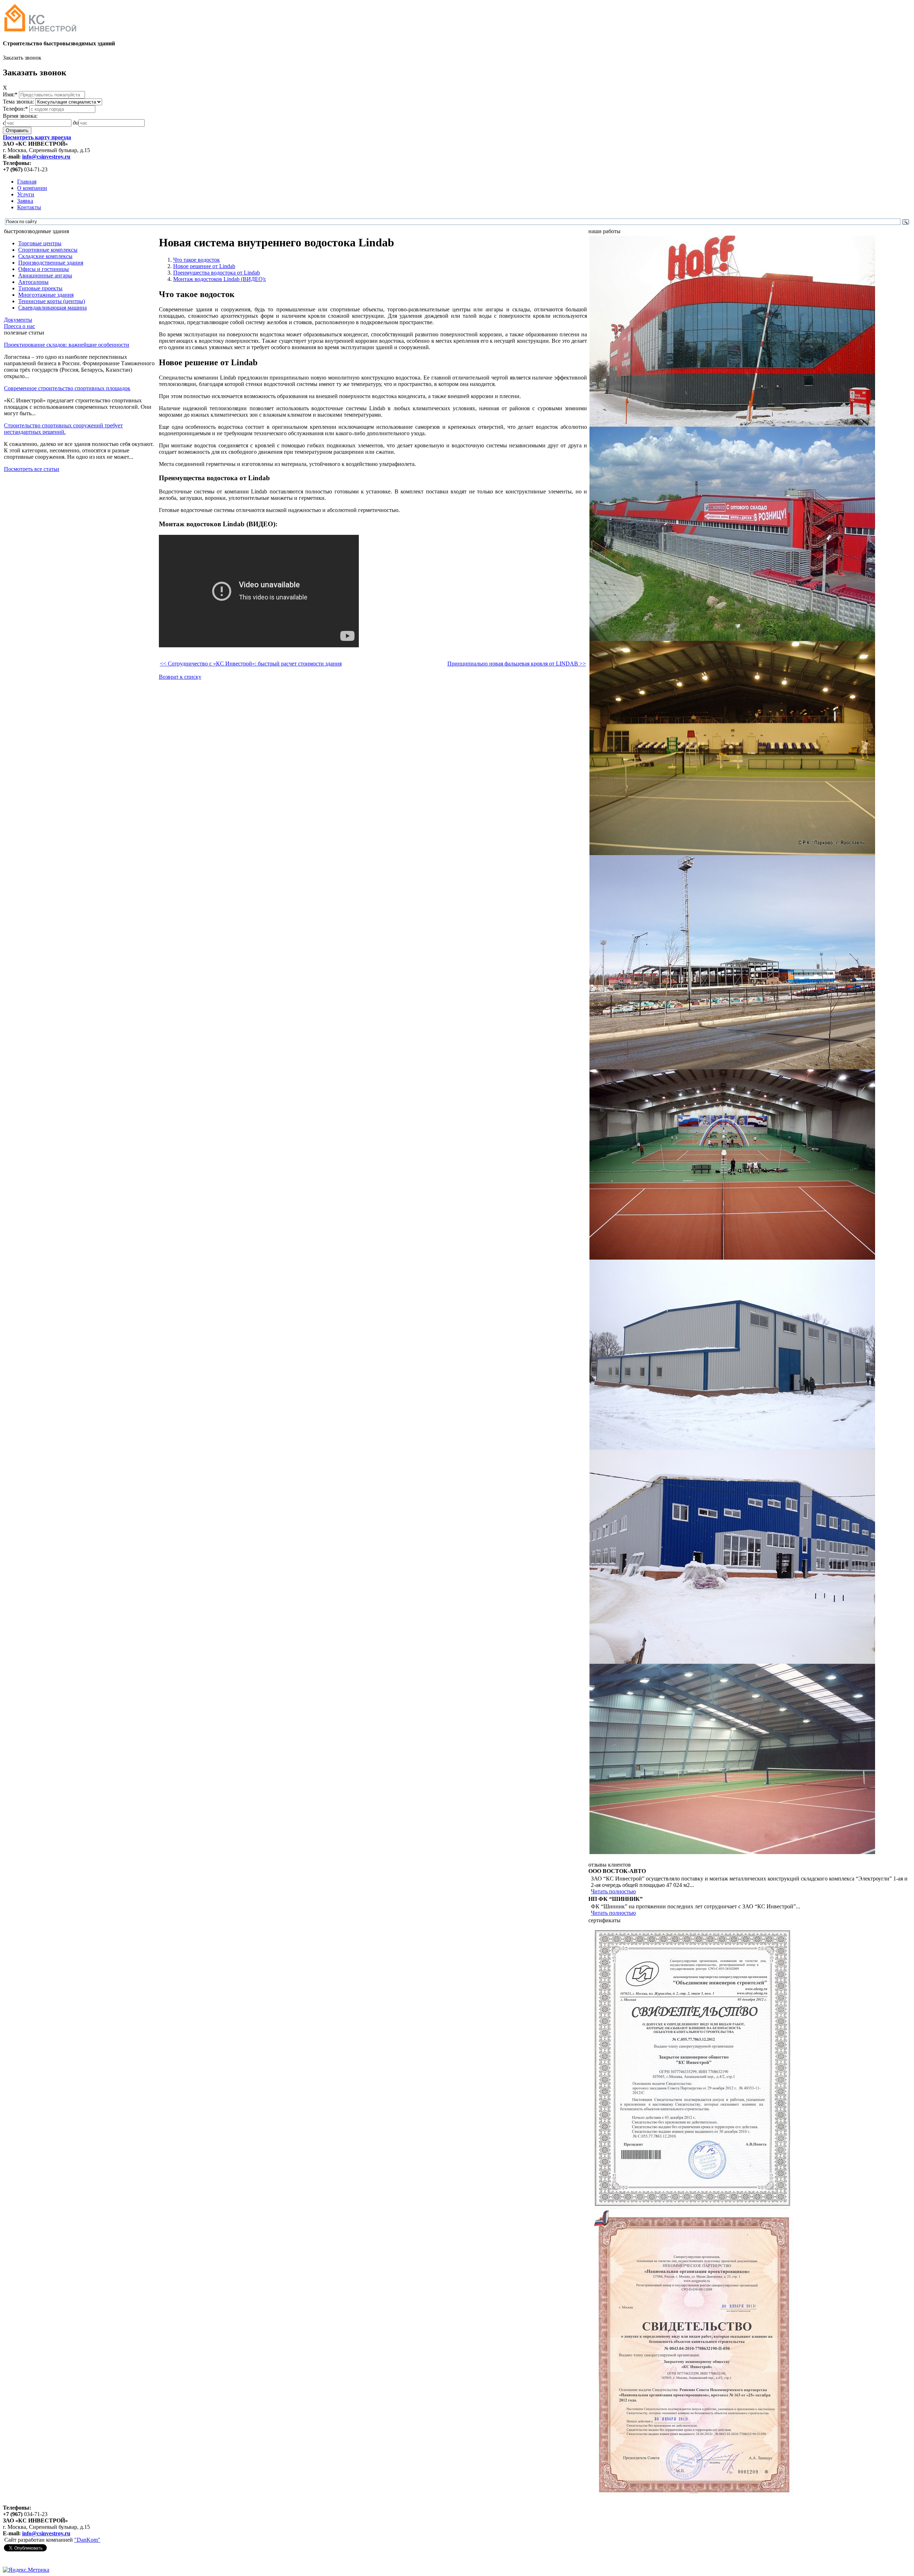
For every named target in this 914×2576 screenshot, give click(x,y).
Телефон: (15, 109)
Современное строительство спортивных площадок (67, 388)
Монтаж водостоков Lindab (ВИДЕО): (220, 279)
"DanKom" (87, 2540)
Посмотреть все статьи (32, 469)
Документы (18, 320)
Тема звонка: (19, 102)
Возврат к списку (180, 677)
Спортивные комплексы (48, 250)
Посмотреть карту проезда (37, 137)
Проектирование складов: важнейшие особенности (67, 345)
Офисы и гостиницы (44, 269)
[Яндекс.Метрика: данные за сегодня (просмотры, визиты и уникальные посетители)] (26, 2570)
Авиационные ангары (45, 275)
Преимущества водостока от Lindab (217, 273)
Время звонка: (20, 116)
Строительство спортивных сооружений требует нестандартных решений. (63, 429)
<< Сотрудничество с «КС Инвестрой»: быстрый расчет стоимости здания (251, 664)
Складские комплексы (45, 256)
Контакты (29, 207)
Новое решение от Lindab (204, 266)
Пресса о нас (19, 326)
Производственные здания (51, 263)
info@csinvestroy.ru (46, 157)
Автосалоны (33, 282)
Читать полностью (613, 1891)
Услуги (26, 194)
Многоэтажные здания (46, 295)
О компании (32, 188)
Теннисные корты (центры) (52, 301)
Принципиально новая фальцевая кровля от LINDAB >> (517, 664)
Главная (27, 182)
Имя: (10, 94)
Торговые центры (40, 243)
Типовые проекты (40, 288)
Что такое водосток (197, 260)
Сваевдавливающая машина (52, 308)
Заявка (25, 201)
